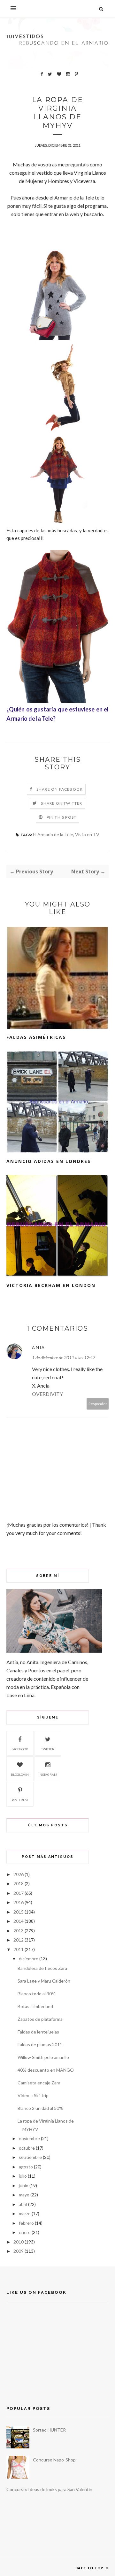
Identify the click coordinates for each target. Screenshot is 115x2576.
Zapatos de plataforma (40, 2019)
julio (23, 2176)
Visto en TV (87, 834)
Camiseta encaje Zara (39, 2083)
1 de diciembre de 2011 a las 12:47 (64, 1358)
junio (24, 2185)
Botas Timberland (35, 2006)
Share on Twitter (61, 803)
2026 (19, 1874)
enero (25, 2232)
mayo (24, 2195)
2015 (19, 1912)
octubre (27, 2148)
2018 (19, 1883)
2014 (19, 1921)
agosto (26, 2167)
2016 (19, 1902)
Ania (38, 1347)
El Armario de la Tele (53, 834)
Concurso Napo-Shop (54, 2460)
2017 (19, 1893)
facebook (20, 1749)
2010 (19, 2242)
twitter (48, 1749)
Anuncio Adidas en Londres (49, 1161)
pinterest (20, 1800)
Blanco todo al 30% (37, 1994)
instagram (48, 1774)
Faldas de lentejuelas (38, 2032)
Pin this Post (62, 817)
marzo (25, 2213)
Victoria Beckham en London (51, 1285)
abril (23, 2204)
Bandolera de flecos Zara (42, 1968)
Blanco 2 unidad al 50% (40, 2108)
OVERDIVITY (47, 1394)
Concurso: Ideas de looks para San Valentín (49, 2489)
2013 (19, 1931)
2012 (19, 1940)
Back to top (90, 2568)
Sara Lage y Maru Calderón (44, 1981)
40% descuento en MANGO (46, 2070)
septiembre (30, 2157)
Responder (98, 1404)
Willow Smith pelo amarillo (43, 2057)
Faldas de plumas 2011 (40, 2044)
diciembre (29, 1959)
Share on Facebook (60, 789)
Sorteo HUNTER (49, 2430)
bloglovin (20, 1774)
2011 (19, 1949)
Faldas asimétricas (36, 1037)
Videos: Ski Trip (33, 2095)
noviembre (29, 2138)
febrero (26, 2223)
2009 (19, 2251)
